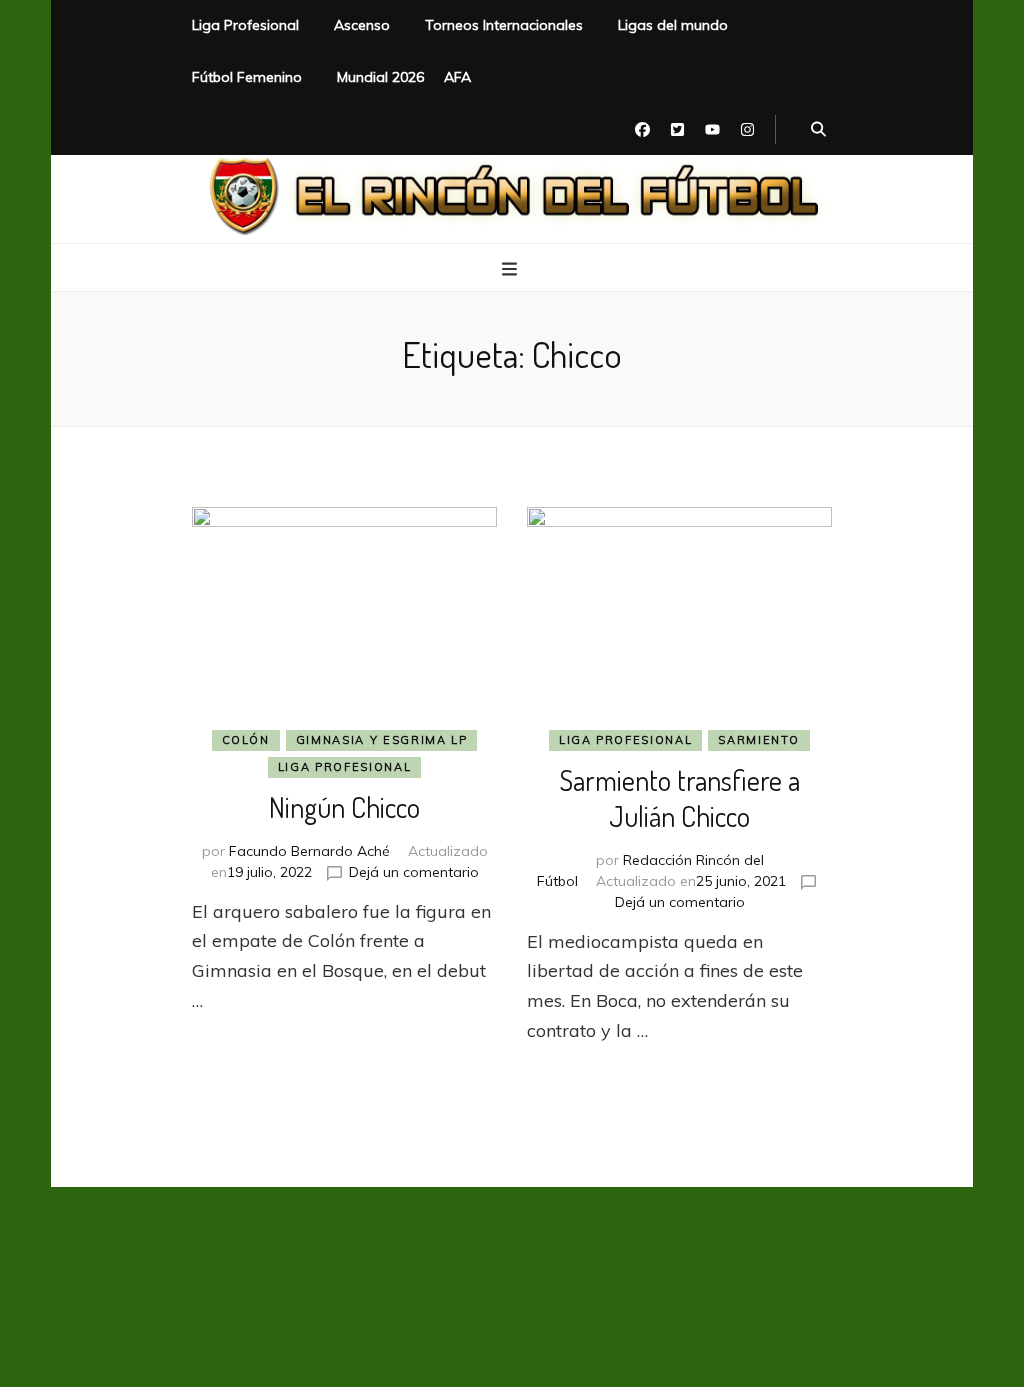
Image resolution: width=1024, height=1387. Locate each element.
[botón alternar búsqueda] (818, 130)
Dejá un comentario (414, 872)
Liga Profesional (245, 25)
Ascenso (362, 25)
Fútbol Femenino (247, 77)
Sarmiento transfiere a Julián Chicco (679, 798)
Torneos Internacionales (504, 25)
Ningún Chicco (344, 807)
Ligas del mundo (673, 25)
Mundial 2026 (380, 77)
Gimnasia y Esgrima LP (382, 740)
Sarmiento (759, 740)
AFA (457, 77)
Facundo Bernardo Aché (309, 851)
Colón (246, 740)
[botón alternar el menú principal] (512, 269)
